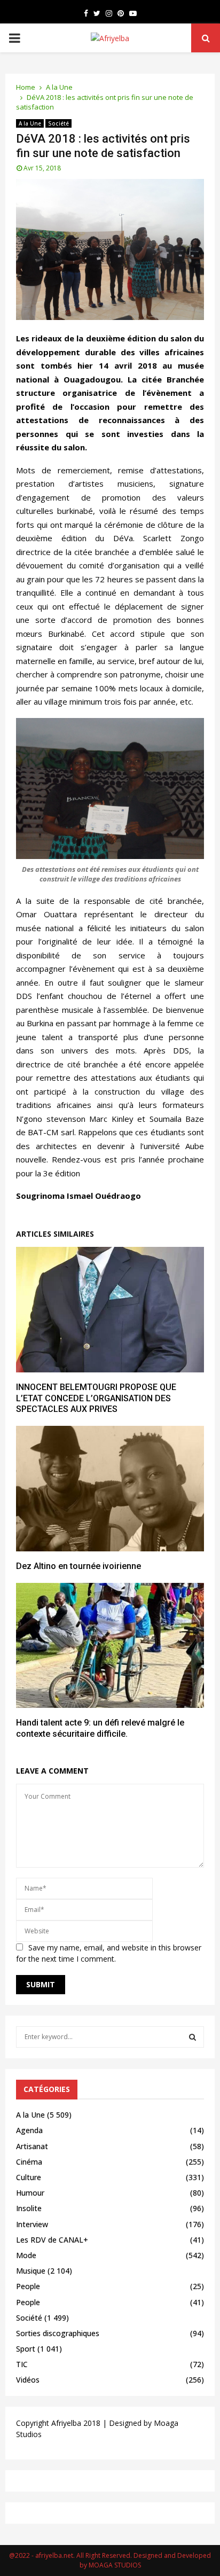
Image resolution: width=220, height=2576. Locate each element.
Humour (30, 2193)
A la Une (30, 123)
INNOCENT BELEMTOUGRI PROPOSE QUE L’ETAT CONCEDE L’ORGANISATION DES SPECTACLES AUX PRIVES (96, 1398)
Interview (32, 2224)
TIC (22, 2364)
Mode (26, 2255)
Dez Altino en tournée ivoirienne (78, 1566)
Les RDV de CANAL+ (52, 2240)
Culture (29, 2177)
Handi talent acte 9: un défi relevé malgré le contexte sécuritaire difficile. (100, 1728)
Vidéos (28, 2380)
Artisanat (32, 2146)
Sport (26, 2349)
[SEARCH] (192, 2037)
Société (58, 123)
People (28, 2286)
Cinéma (29, 2162)
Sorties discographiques (58, 2333)
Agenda (29, 2130)
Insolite (29, 2208)
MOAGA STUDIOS (115, 2565)
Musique (31, 2271)
